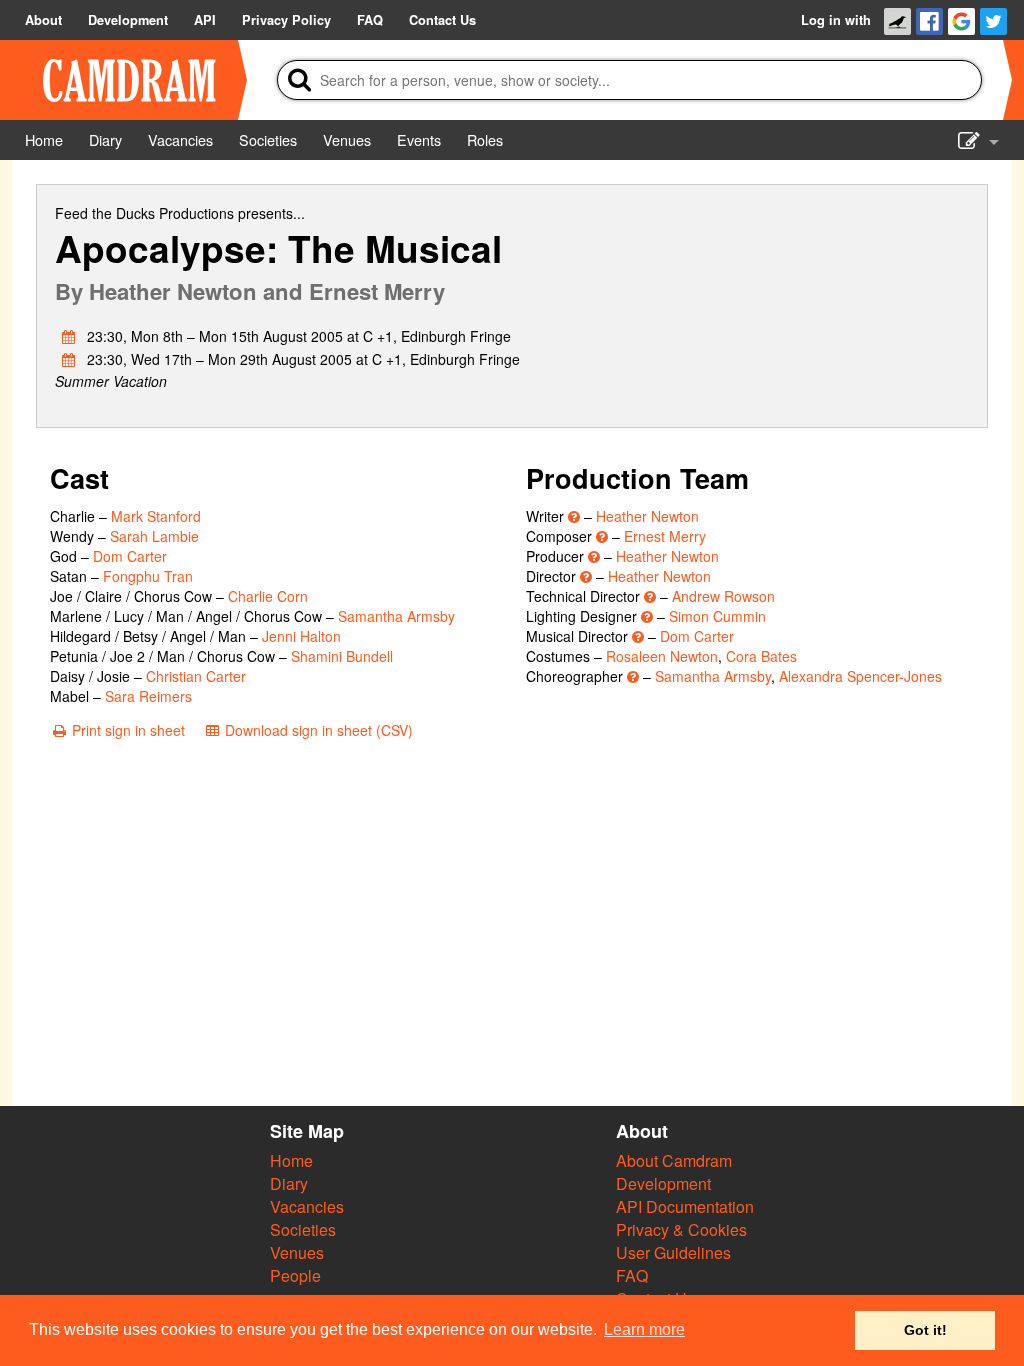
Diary (289, 1183)
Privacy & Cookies (681, 1229)
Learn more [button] (644, 1329)
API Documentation (685, 1206)
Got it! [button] (925, 1330)
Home (291, 1160)
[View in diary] (69, 336)
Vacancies (307, 1206)
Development (663, 1183)
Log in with (836, 20)
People (295, 1275)
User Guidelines (673, 1252)
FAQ (632, 1275)
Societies (303, 1229)
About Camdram (674, 1160)
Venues (297, 1252)
